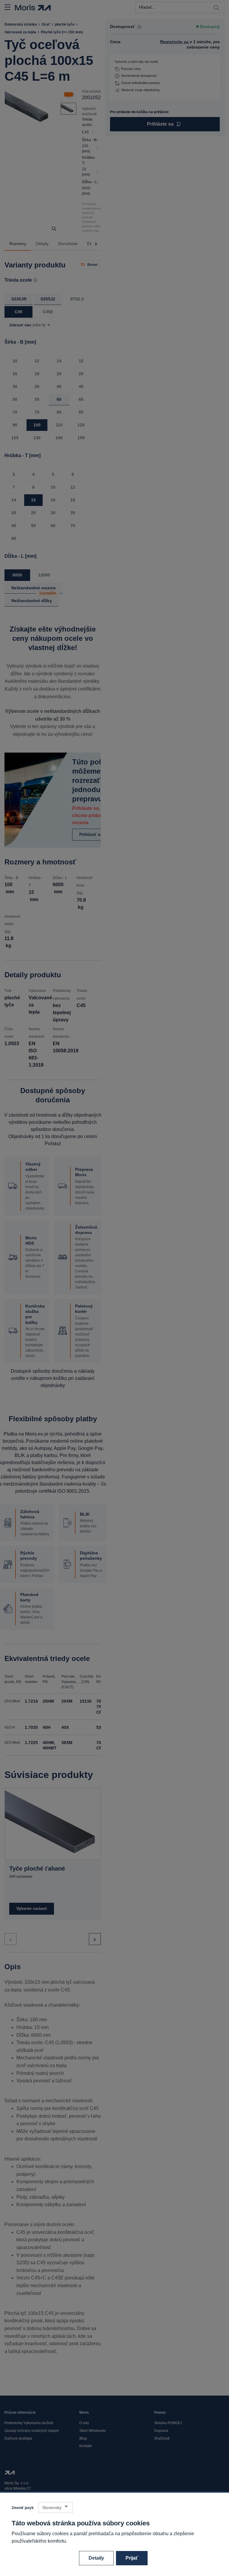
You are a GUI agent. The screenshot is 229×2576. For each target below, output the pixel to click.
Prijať (132, 2558)
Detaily (96, 2558)
